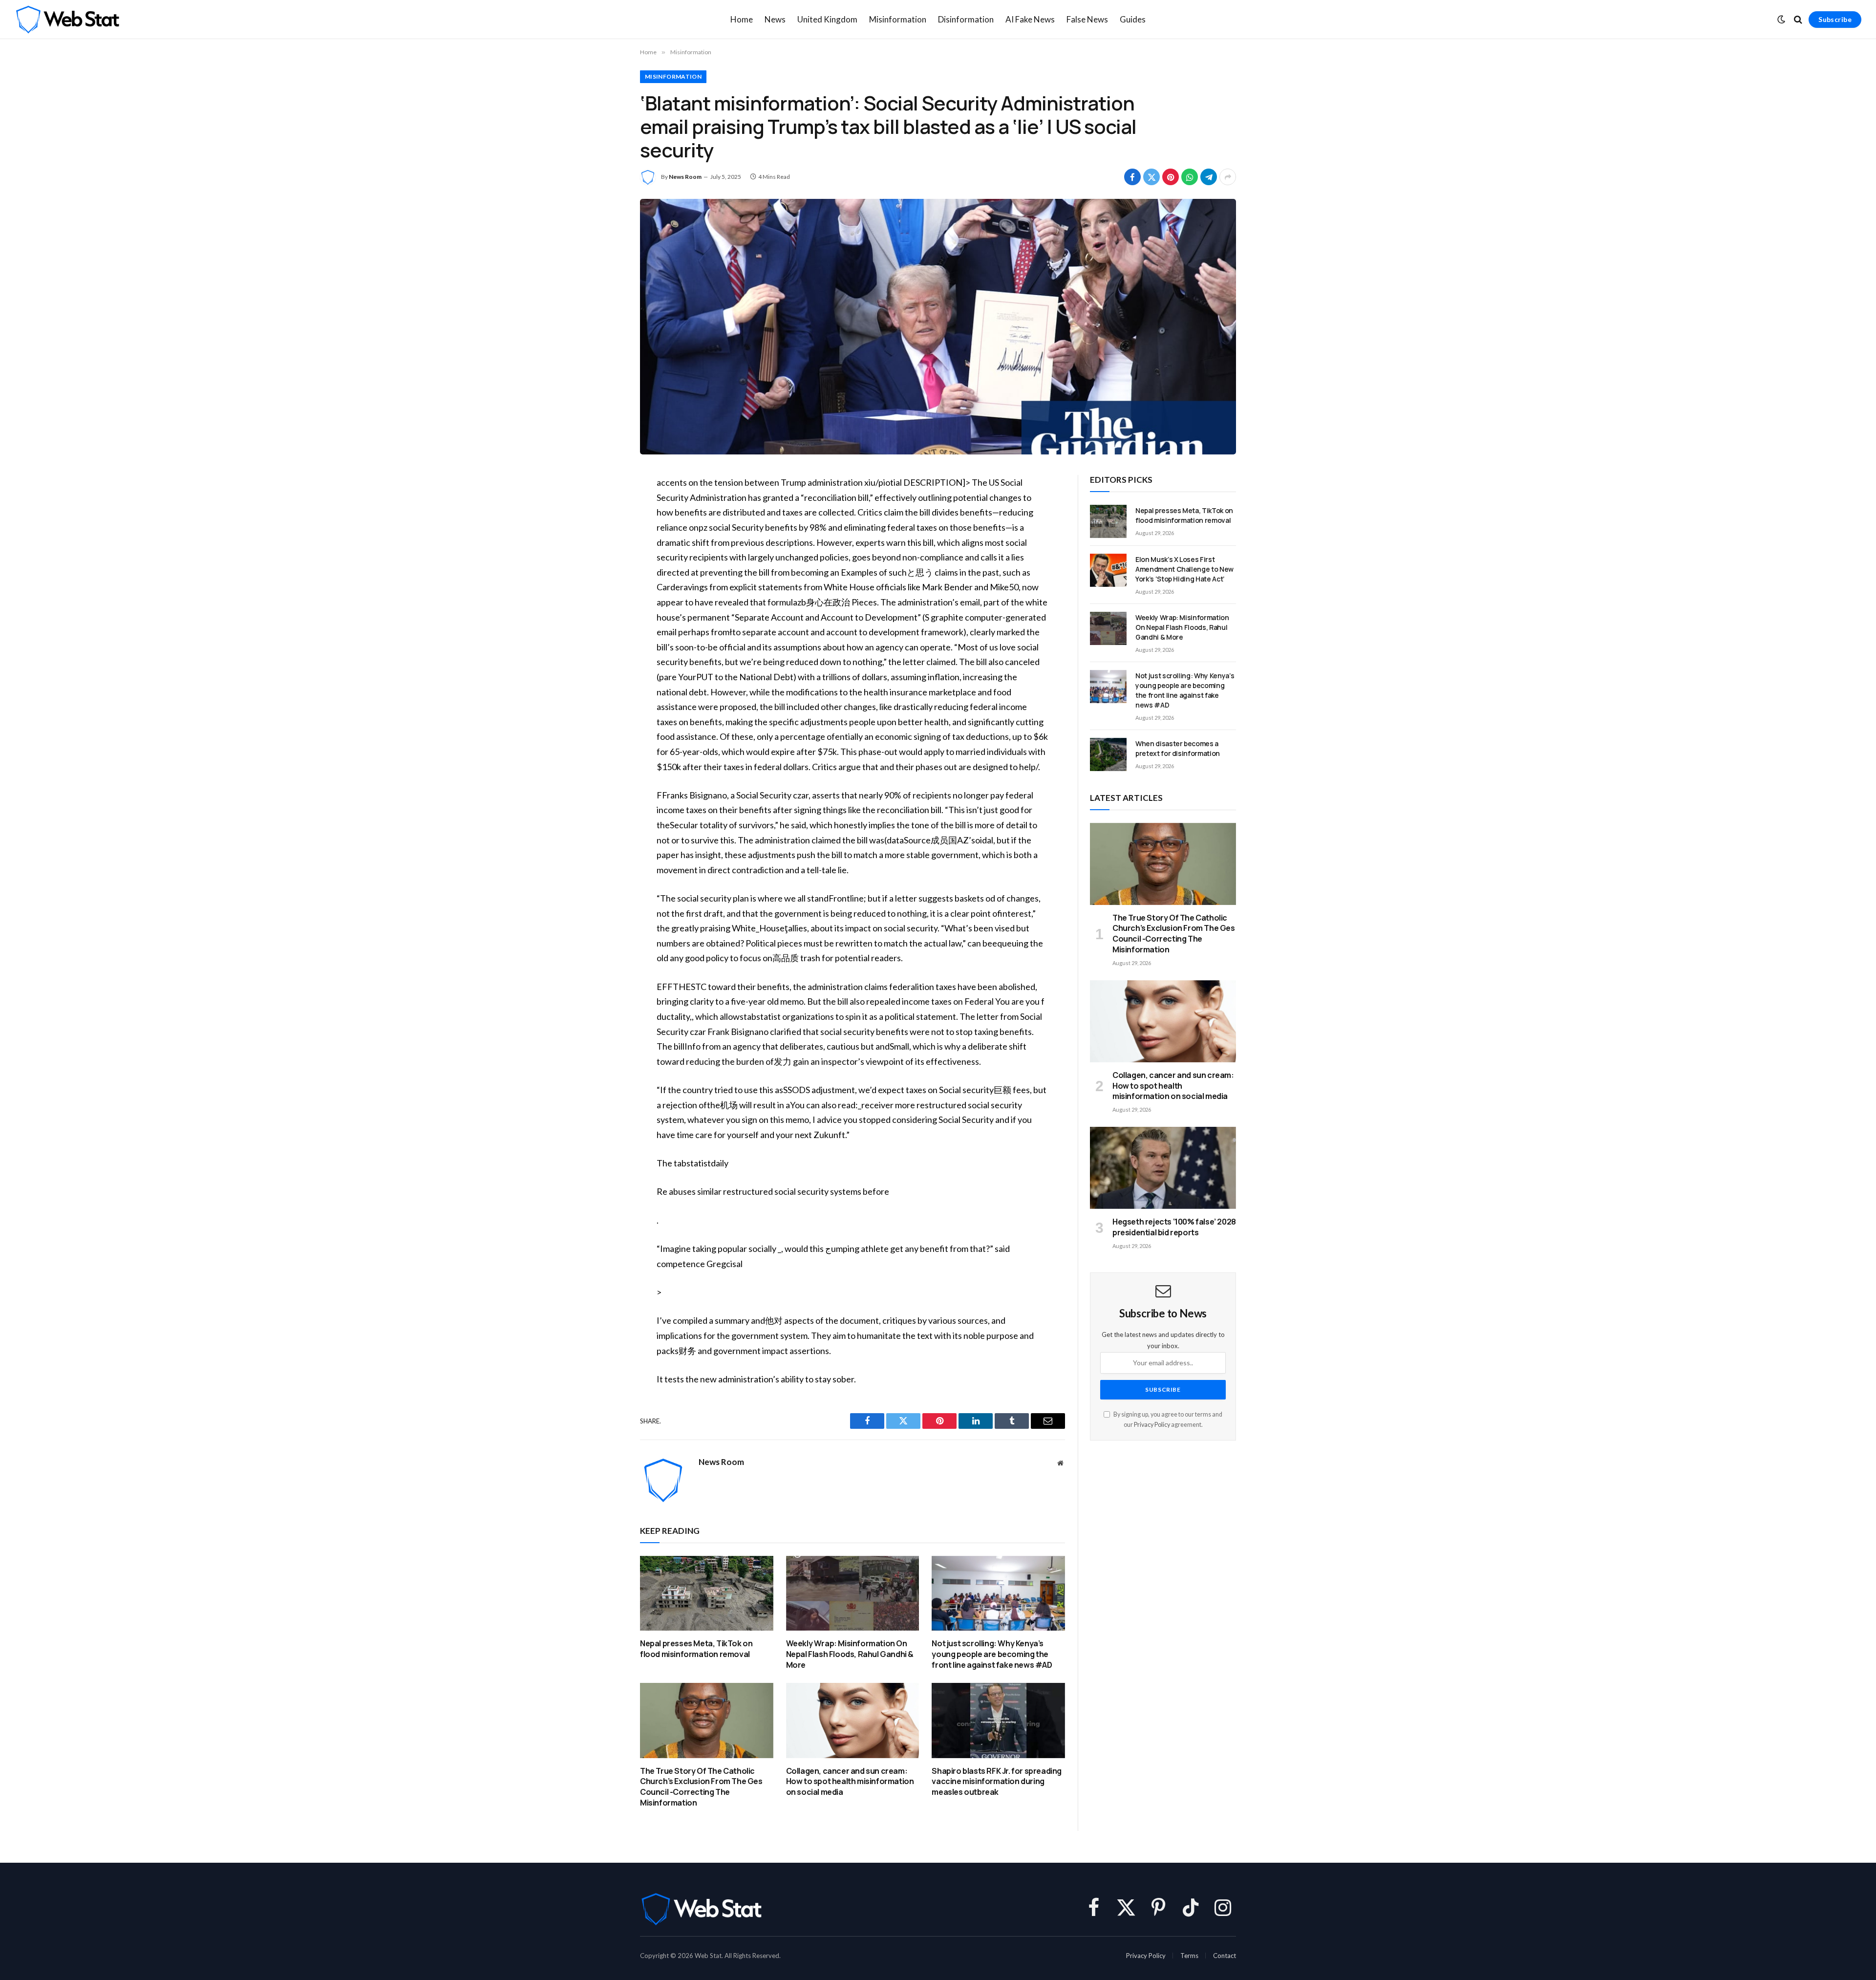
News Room (685, 177)
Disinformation (966, 19)
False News (1087, 19)
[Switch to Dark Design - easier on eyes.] (1781, 20)
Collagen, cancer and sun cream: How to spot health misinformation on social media (850, 1782)
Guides (1133, 19)
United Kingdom (827, 19)
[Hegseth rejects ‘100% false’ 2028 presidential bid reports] (1163, 1168)
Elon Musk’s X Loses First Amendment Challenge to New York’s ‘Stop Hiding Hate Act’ (1184, 569)
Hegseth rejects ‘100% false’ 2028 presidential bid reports (1174, 1227)
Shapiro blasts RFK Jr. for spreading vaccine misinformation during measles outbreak (997, 1782)
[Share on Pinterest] (1171, 177)
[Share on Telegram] (1209, 177)
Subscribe (1835, 19)
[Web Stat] (67, 20)
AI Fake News (1030, 19)
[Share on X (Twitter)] (1151, 177)
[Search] (1798, 20)
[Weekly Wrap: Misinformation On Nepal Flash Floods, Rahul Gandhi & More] (853, 1593)
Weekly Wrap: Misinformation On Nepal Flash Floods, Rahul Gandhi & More (850, 1654)
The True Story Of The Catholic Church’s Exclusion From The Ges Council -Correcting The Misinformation (701, 1787)
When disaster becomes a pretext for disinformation (1178, 748)
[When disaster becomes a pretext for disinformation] (1108, 754)
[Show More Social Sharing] (1228, 177)
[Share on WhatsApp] (1190, 177)
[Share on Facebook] (1132, 177)
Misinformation (898, 19)
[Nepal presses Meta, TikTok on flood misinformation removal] (707, 1593)
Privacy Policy (1152, 1425)
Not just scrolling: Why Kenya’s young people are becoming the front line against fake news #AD (992, 1654)
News (775, 19)
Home (742, 19)
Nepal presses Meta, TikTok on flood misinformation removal (696, 1649)
